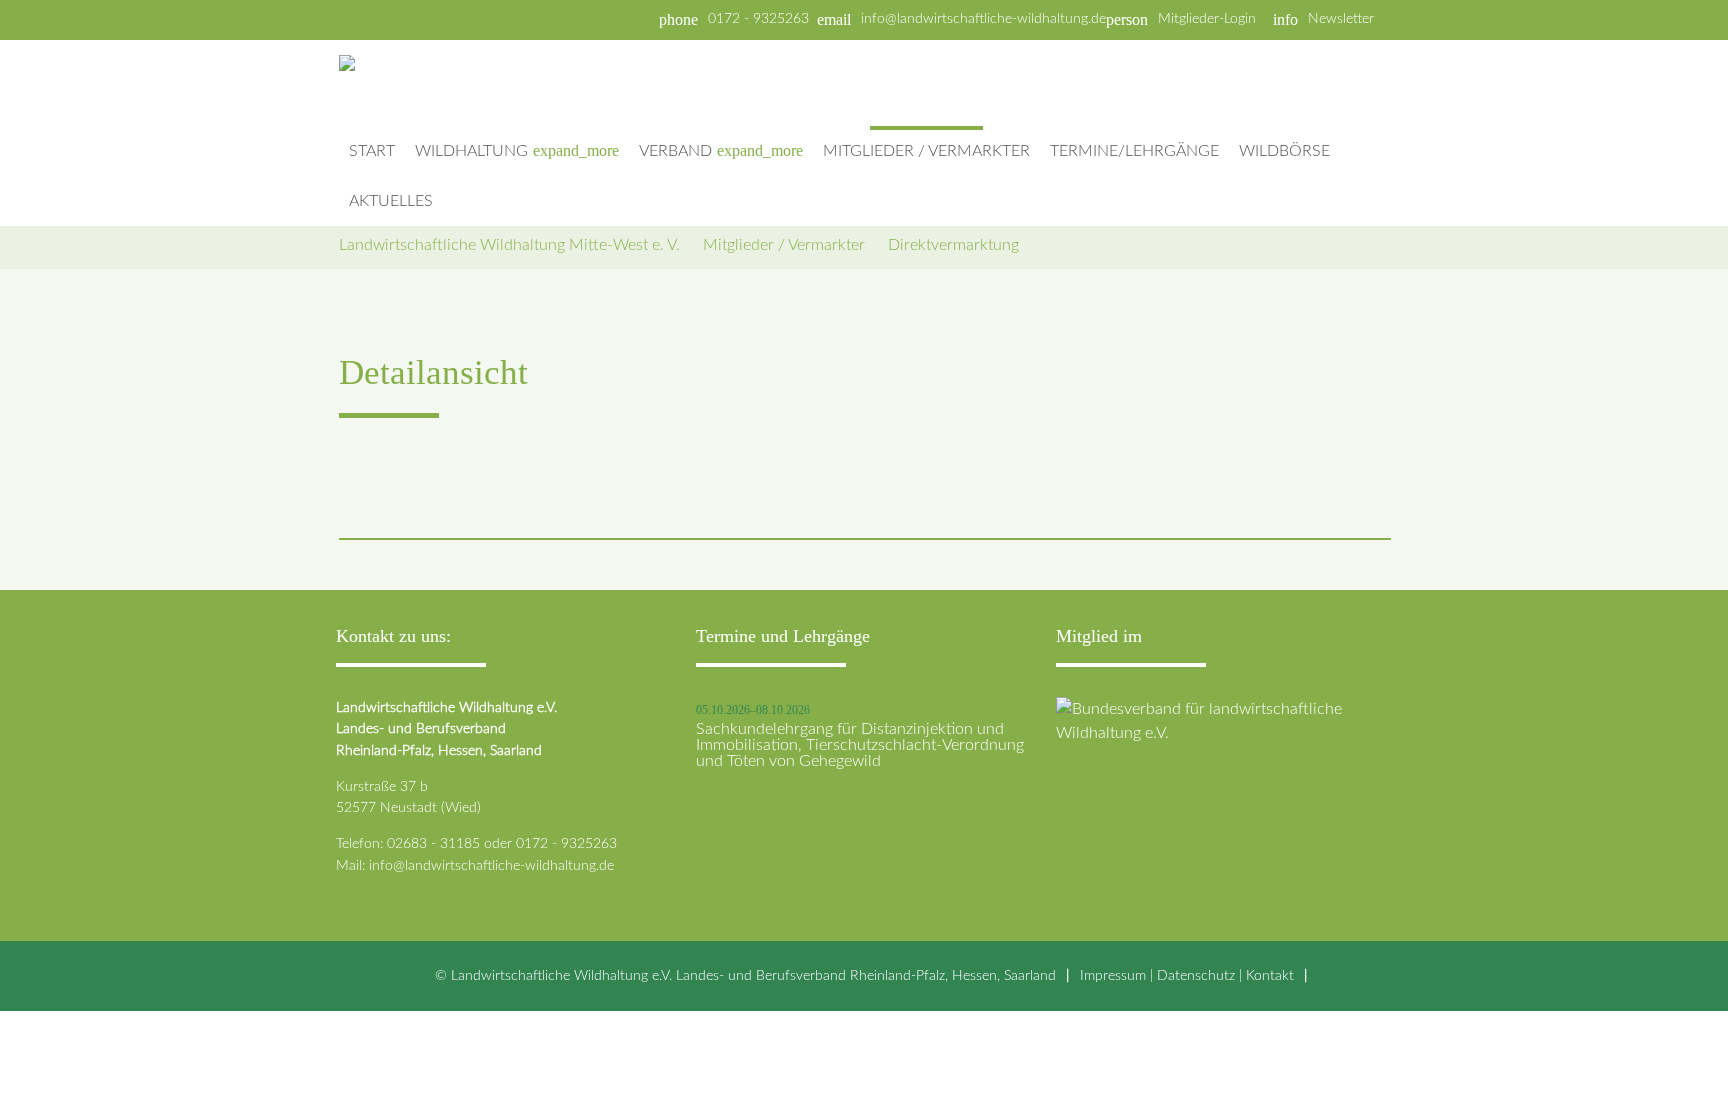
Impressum (1113, 975)
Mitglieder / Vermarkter (926, 151)
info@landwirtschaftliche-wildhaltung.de (983, 19)
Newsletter (1341, 19)
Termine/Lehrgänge (1134, 151)
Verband (721, 150)
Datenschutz (1196, 975)
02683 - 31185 (433, 843)
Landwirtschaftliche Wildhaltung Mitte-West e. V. (509, 245)
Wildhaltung (517, 150)
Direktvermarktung (953, 245)
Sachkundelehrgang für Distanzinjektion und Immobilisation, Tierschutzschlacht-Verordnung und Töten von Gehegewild (860, 745)
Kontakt (1270, 975)
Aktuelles (391, 201)
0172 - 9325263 (758, 19)
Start (372, 151)
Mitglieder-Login (1207, 19)
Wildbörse (1284, 151)
